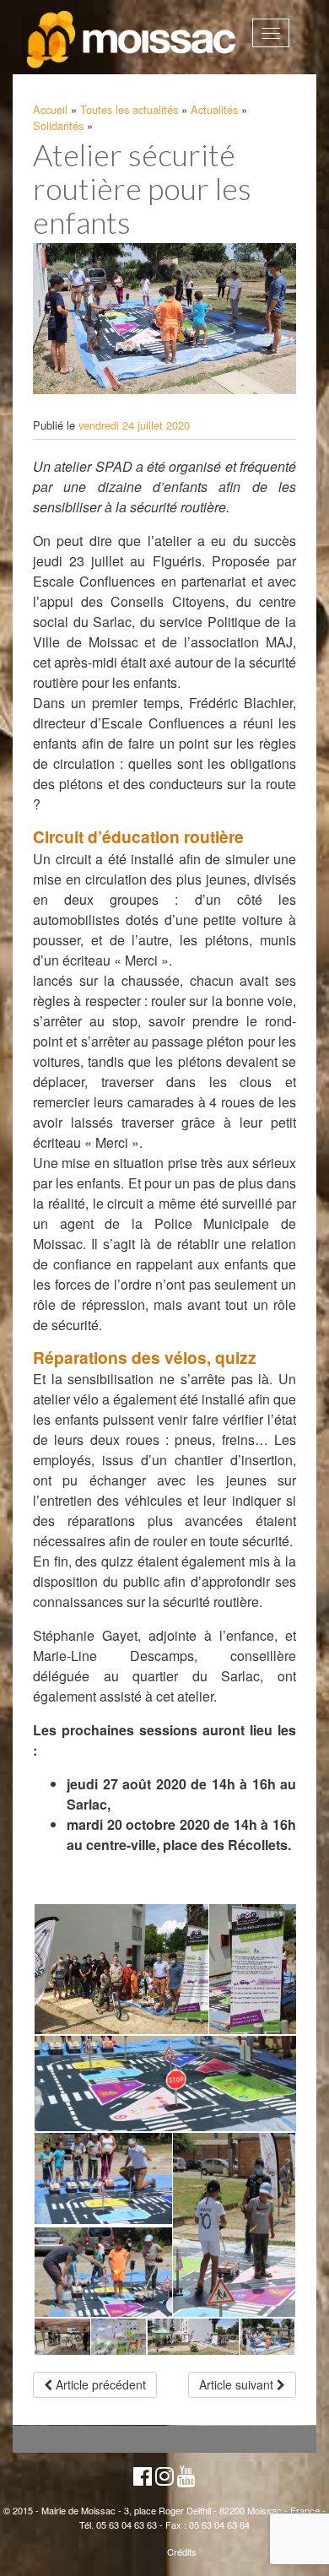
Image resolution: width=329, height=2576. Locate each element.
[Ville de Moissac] (132, 40)
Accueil (50, 109)
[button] (120, 1969)
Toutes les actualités (129, 109)
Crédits (182, 2552)
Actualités (214, 109)
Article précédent (99, 2384)
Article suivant (238, 2384)
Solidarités (58, 125)
